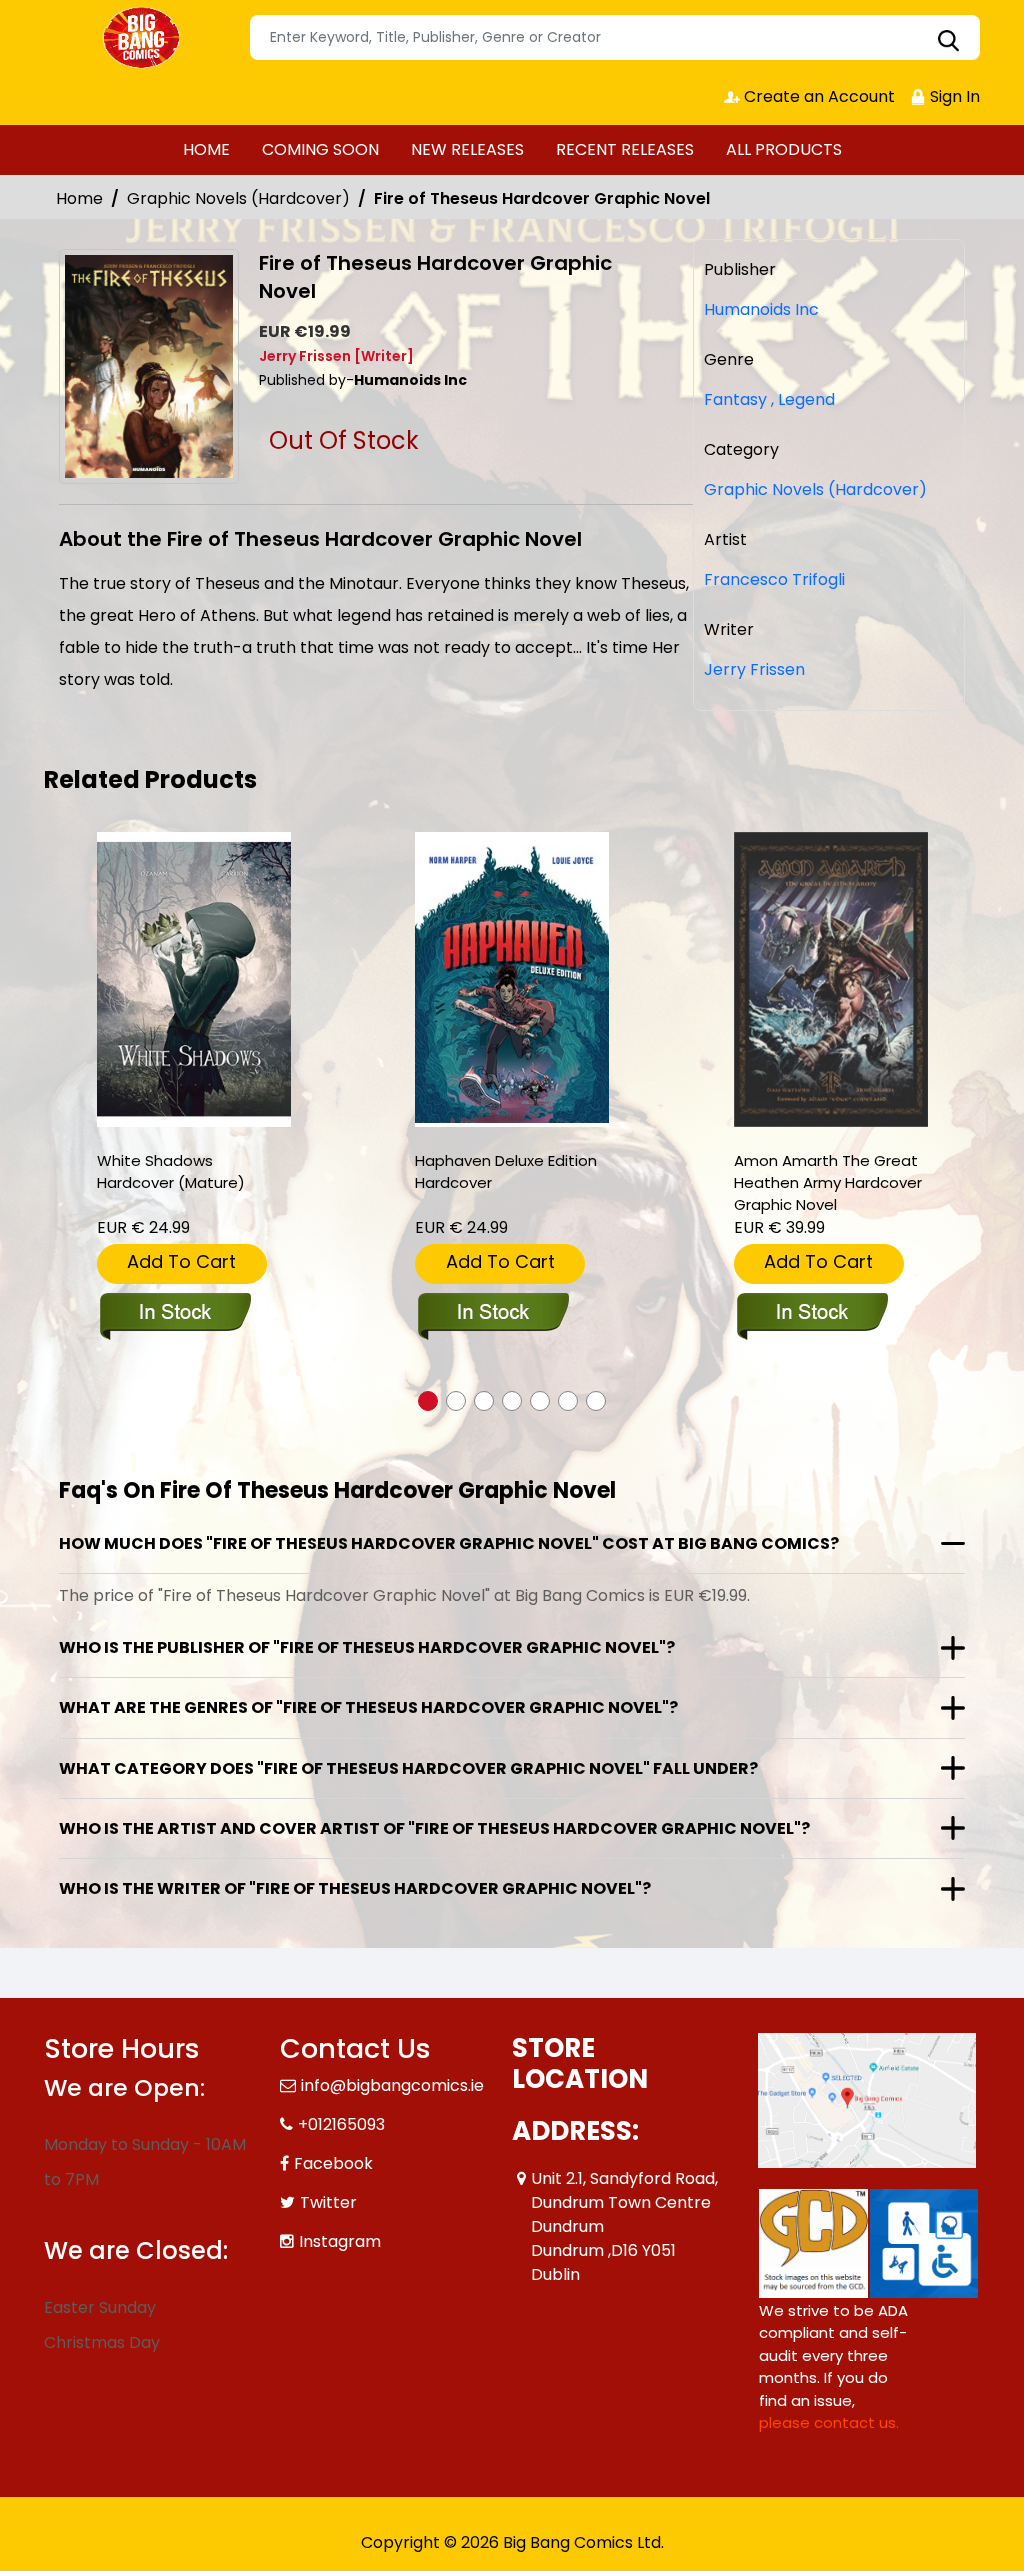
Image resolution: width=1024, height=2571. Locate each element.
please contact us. (829, 2422)
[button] (428, 1401)
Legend (803, 399)
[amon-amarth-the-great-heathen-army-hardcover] (831, 979)
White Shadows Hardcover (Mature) (171, 1171)
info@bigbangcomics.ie (392, 2085)
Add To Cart (181, 1261)
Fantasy (735, 399)
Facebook (333, 2163)
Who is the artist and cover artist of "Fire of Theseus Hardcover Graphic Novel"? (434, 1828)
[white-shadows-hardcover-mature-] (194, 979)
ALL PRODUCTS (784, 149)
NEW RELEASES (467, 149)
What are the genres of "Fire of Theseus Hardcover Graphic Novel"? (368, 1707)
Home (79, 198)
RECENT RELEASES (625, 149)
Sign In (953, 96)
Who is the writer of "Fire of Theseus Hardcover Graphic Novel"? (355, 1888)
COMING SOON (320, 149)
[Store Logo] (144, 38)
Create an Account (817, 96)
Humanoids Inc (761, 309)
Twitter (328, 2202)
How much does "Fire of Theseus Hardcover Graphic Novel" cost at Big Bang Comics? (449, 1543)
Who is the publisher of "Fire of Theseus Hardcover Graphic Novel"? (367, 1647)
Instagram (340, 2241)
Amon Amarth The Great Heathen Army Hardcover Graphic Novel (828, 1182)
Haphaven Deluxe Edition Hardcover (506, 1171)
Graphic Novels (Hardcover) (238, 198)
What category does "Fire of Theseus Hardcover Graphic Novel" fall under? (408, 1768)
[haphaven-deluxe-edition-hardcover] (512, 979)
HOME (206, 149)
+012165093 (341, 2124)
